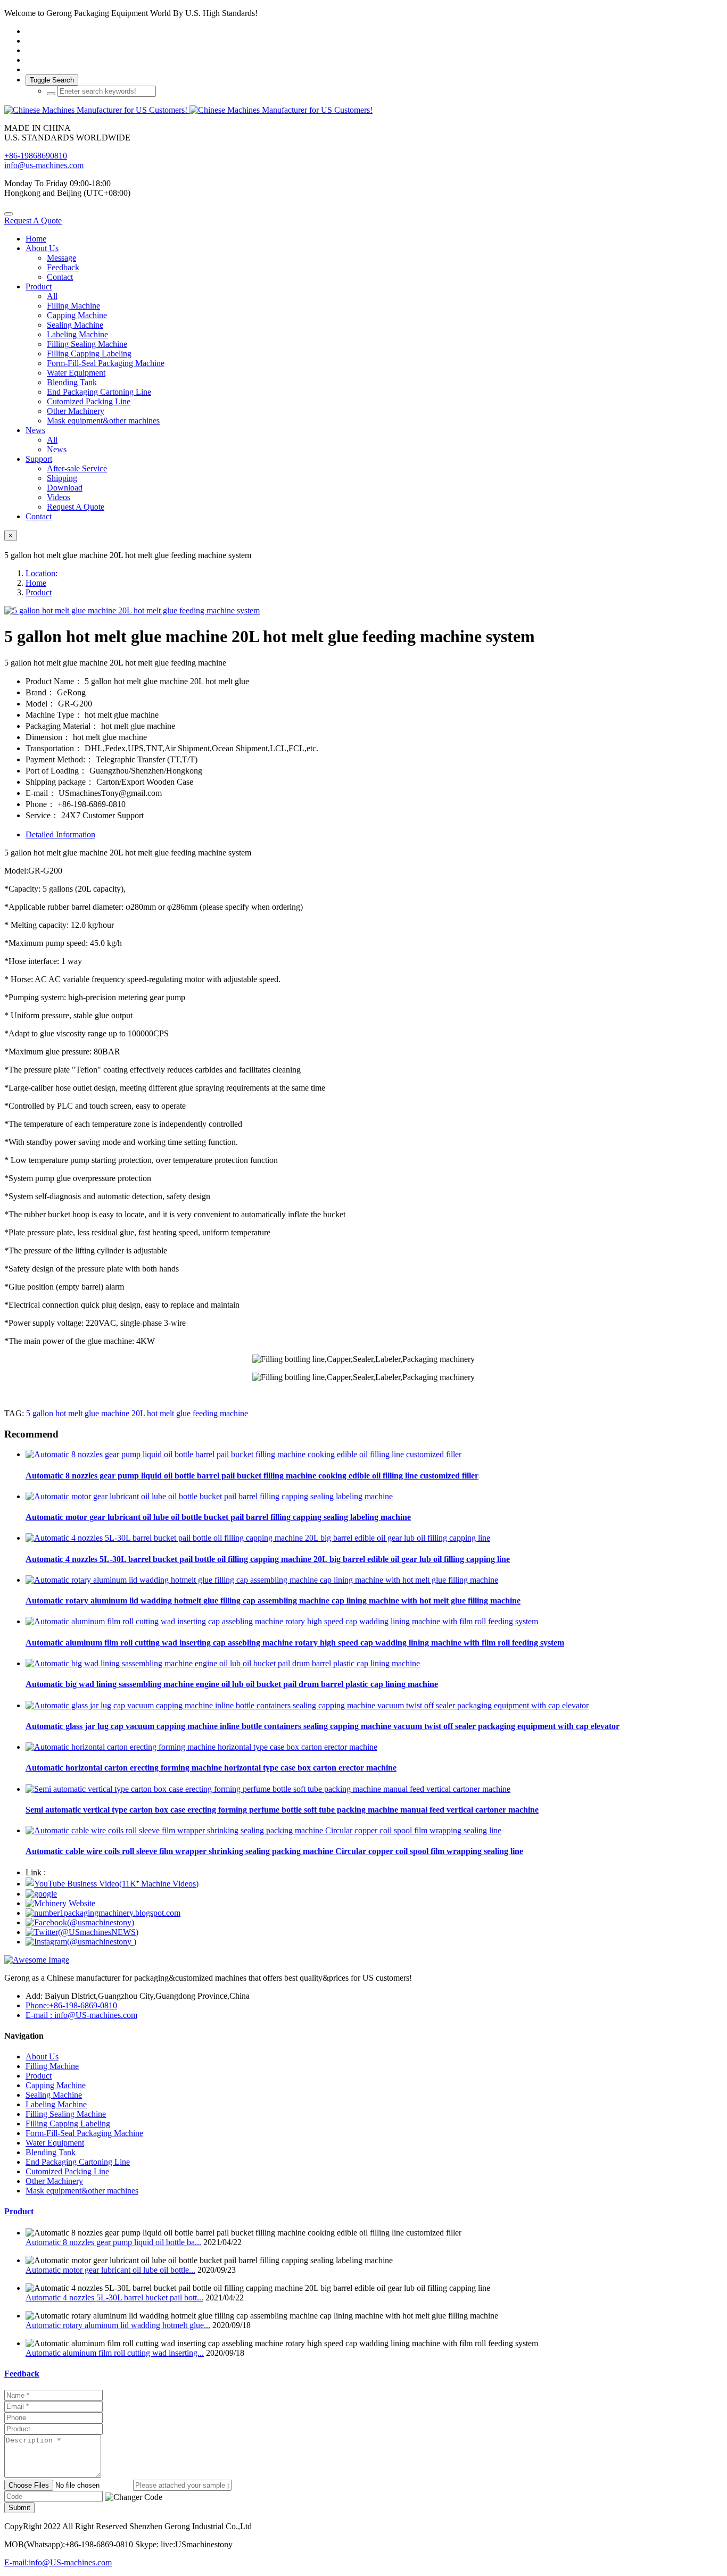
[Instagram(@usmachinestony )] (81, 1942)
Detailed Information (60, 834)
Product (39, 592)
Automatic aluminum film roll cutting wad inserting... (115, 2353)
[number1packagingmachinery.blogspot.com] (103, 1913)
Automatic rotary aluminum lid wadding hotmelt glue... (118, 2325)
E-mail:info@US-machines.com (58, 2562)
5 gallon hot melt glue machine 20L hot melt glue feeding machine (137, 1413)
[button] (134, 2497)
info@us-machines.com (44, 165)
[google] (41, 1894)
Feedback (22, 2374)
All (52, 296)
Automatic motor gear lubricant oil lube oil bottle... (110, 2270)
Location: (42, 573)
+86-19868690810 (36, 156)
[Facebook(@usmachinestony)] (80, 1922)
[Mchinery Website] (60, 1903)
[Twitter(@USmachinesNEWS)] (82, 1932)
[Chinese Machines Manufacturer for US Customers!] (363, 110)
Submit (19, 2508)
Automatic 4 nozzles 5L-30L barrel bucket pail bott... (114, 2297)
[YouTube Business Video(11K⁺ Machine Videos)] (112, 1884)
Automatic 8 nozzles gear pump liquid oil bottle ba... (113, 2242)
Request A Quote (33, 221)
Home (36, 239)
